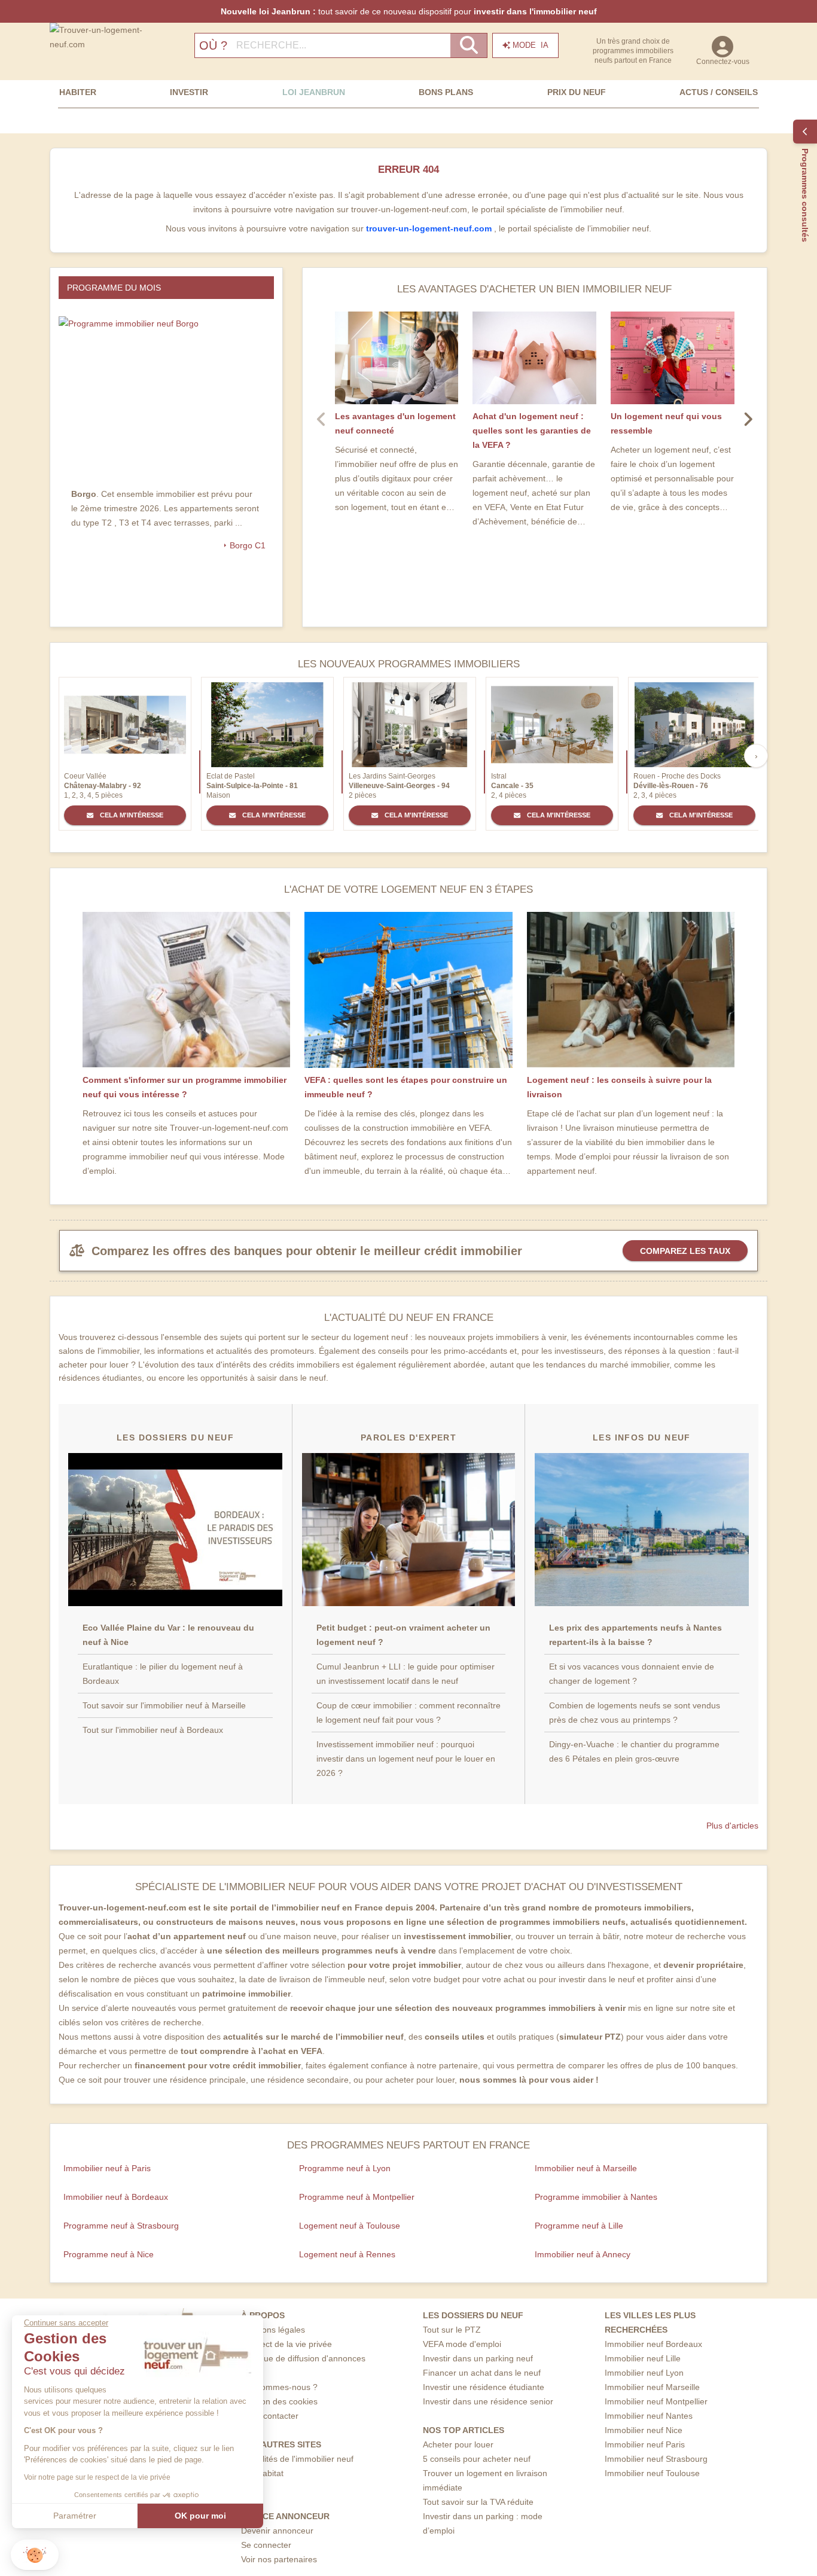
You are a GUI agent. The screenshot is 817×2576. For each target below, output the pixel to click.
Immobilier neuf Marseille (652, 2387)
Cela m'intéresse (131, 815)
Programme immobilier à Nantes (596, 2197)
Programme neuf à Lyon (345, 2168)
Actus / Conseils (719, 92)
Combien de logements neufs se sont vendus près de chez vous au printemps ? (635, 1713)
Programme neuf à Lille (579, 2226)
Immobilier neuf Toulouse (652, 2473)
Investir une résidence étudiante (484, 2387)
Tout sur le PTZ (452, 2330)
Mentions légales (273, 2330)
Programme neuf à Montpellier (357, 2197)
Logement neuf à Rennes (347, 2254)
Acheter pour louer (458, 2444)
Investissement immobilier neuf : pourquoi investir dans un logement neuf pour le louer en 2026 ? (406, 1759)
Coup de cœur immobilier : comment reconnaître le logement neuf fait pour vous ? (408, 1713)
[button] (35, 2555)
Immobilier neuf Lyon (644, 2373)
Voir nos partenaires (279, 2559)
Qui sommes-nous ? (279, 2387)
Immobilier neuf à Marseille (586, 2168)
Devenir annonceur (277, 2531)
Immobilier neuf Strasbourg (656, 2459)
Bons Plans (446, 92)
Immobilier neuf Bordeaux (653, 2344)
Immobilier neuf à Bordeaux (116, 2197)
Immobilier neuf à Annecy (583, 2254)
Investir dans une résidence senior (488, 2401)
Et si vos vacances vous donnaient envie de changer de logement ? (632, 1674)
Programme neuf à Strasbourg (121, 2226)
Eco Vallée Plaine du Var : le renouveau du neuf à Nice (168, 1635)
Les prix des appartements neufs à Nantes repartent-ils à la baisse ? (635, 1635)
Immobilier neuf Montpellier (656, 2401)
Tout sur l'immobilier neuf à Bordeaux (153, 1730)
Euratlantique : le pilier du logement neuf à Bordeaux (163, 1674)
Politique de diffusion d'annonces (303, 2358)
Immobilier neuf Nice (644, 2430)
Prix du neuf (577, 92)
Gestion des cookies (279, 2401)
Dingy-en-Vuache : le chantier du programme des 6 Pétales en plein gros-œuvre (634, 1751)
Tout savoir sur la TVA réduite (478, 2502)
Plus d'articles (732, 1826)
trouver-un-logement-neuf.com (430, 228)
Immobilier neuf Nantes (649, 2416)
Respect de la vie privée (286, 2344)
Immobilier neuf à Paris (107, 2168)
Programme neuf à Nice (109, 2254)
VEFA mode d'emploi (462, 2344)
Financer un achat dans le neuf (482, 2373)
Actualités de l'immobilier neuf (297, 2459)
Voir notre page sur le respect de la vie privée (97, 2477)
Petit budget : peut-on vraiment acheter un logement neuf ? (403, 1635)
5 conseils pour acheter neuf (477, 2459)
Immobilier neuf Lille (643, 2358)
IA (531, 45)
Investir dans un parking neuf (478, 2358)
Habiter (78, 92)
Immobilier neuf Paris (645, 2444)
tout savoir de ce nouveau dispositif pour (409, 11)
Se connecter (266, 2545)
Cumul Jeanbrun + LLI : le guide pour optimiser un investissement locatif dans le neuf (406, 1674)
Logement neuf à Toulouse (350, 2226)
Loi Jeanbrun (314, 92)
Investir (189, 92)
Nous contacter (270, 2416)
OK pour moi (200, 2516)
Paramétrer (75, 2516)
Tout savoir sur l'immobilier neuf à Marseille (164, 1705)
